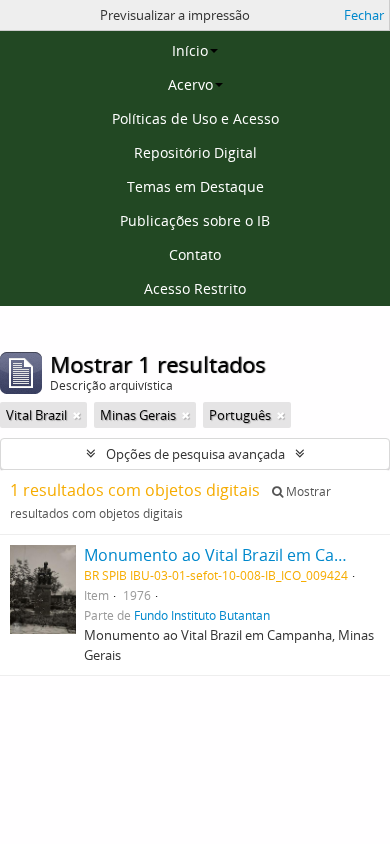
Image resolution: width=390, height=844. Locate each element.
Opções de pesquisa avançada (195, 454)
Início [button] (190, 50)
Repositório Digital (195, 152)
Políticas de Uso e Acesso (195, 118)
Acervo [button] (190, 84)
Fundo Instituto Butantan (202, 615)
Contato (195, 254)
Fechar (364, 15)
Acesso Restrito (195, 288)
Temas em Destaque (195, 186)
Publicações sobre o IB (195, 220)
